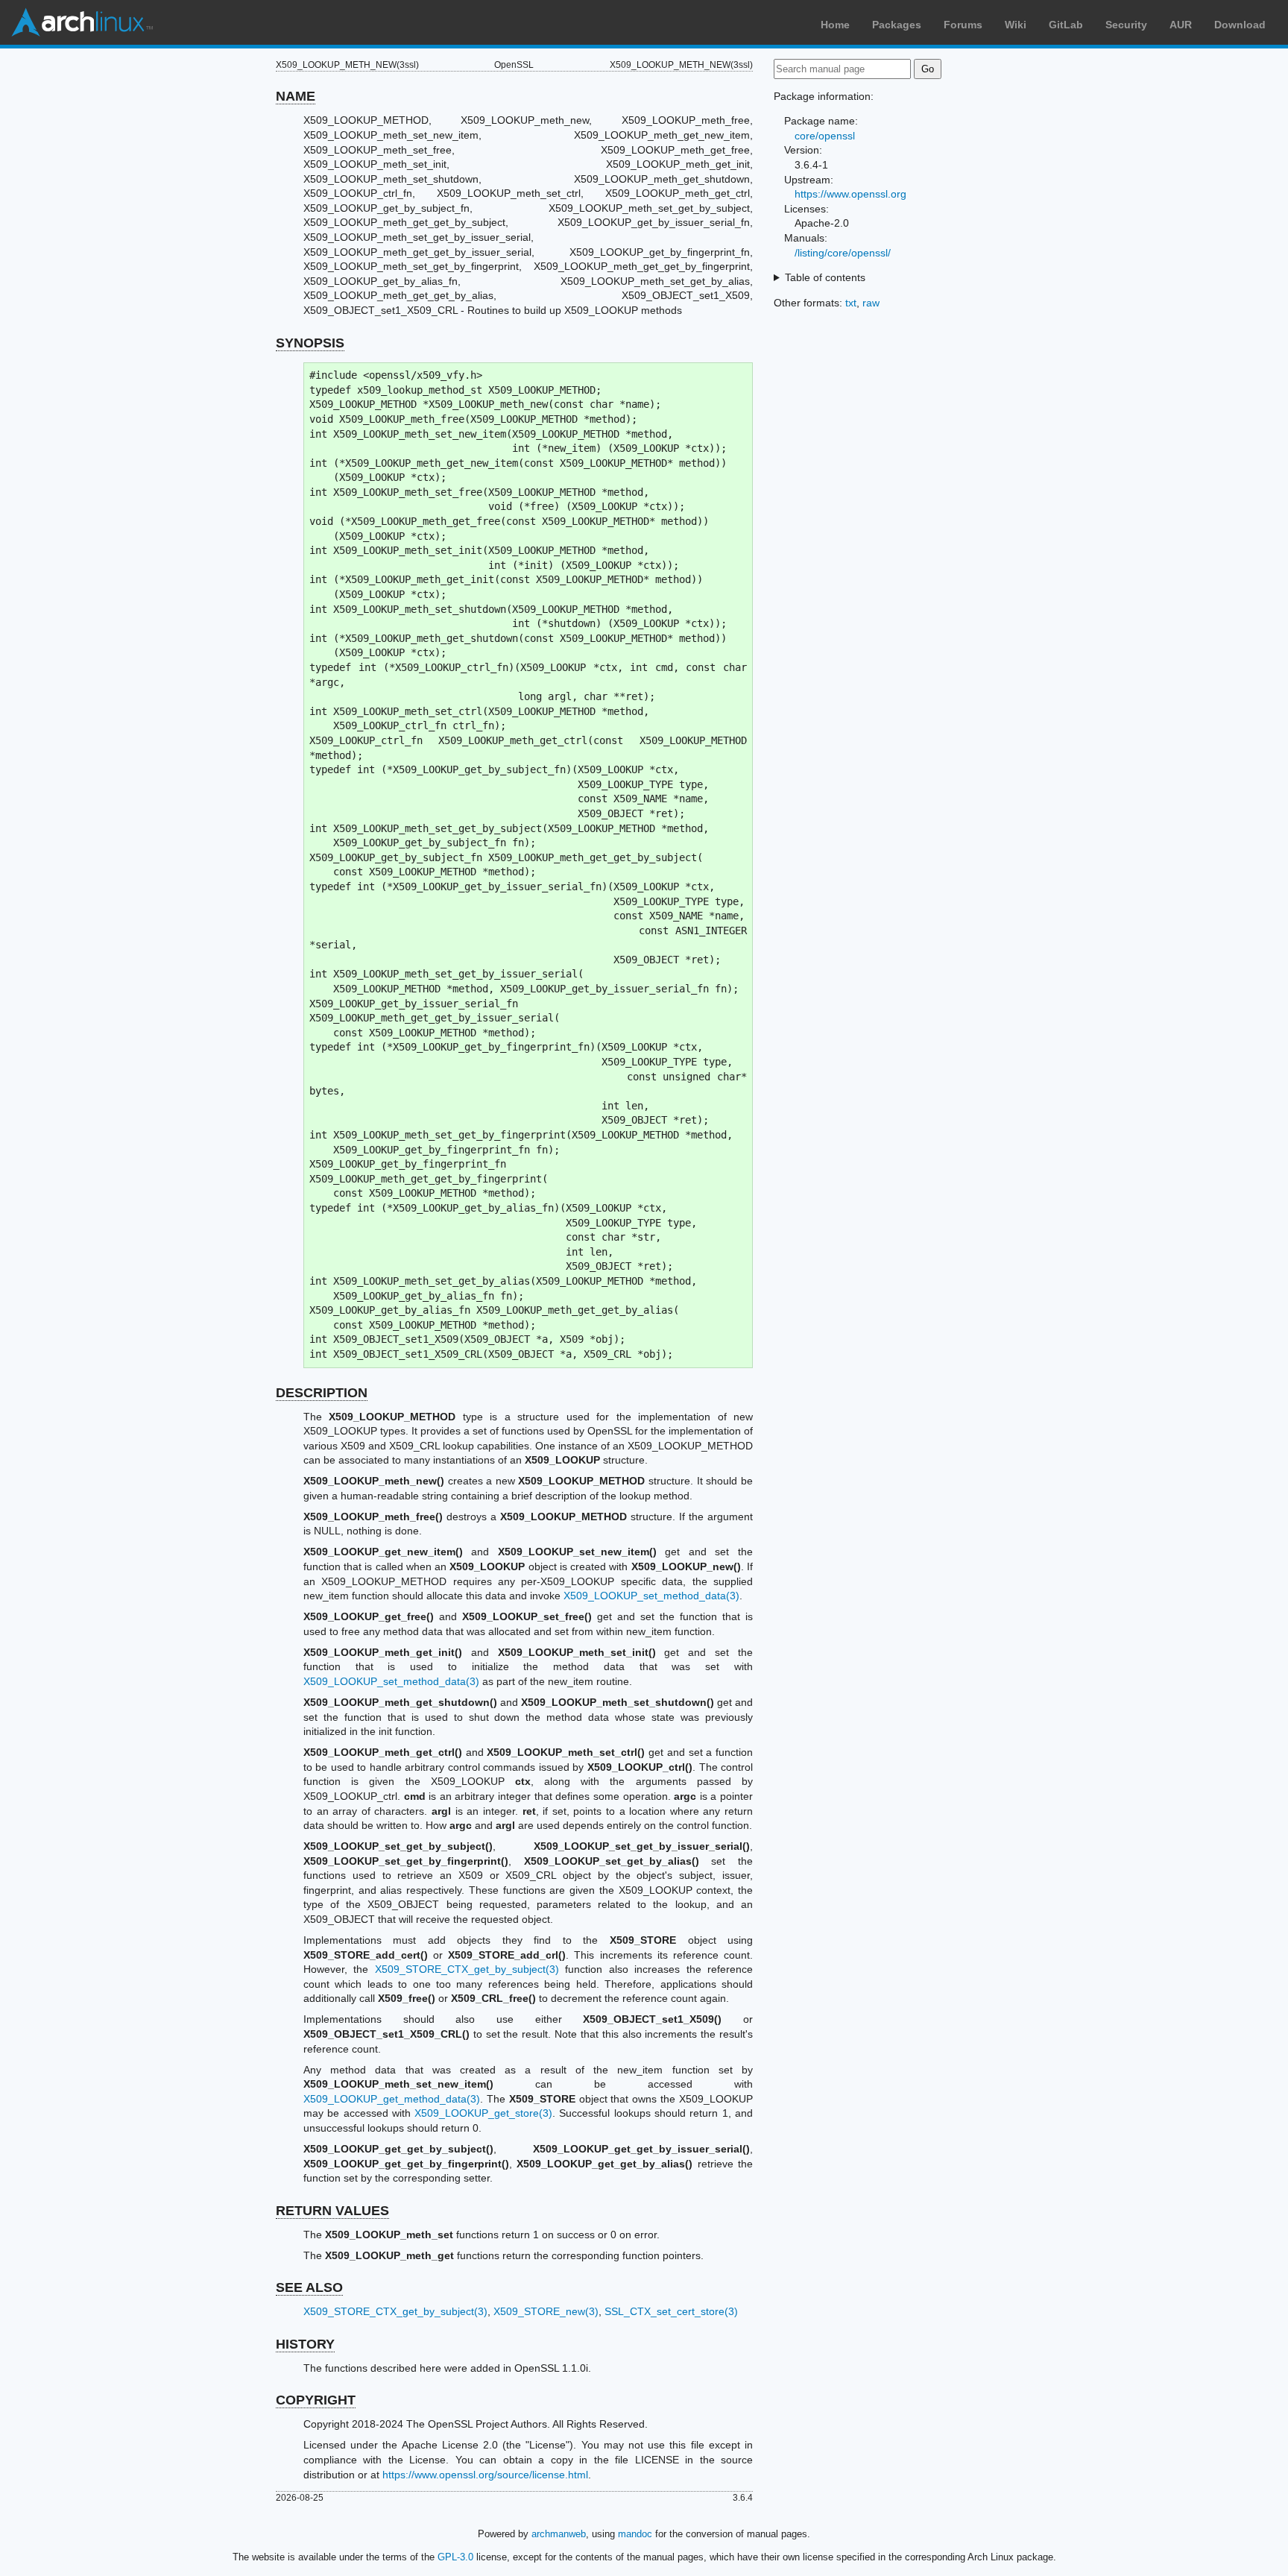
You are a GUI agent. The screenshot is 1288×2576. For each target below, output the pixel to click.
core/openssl (825, 136)
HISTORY (305, 2344)
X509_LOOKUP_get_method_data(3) (392, 2099)
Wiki (1016, 25)
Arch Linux (82, 22)
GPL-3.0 (455, 2557)
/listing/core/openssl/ (843, 253)
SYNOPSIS (310, 343)
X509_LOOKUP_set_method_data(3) (651, 1596)
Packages (897, 25)
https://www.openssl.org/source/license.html (485, 2475)
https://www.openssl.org (850, 194)
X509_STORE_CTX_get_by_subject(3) (467, 1969)
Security (1126, 25)
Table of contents (825, 277)
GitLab (1066, 25)
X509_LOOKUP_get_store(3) (483, 2113)
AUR (1181, 25)
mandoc (635, 2534)
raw (871, 303)
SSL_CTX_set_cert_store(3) (671, 2311)
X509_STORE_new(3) (546, 2311)
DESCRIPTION (322, 1393)
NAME (296, 96)
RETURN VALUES (332, 2211)
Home (835, 25)
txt (851, 303)
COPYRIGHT (316, 2400)
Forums (963, 25)
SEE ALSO (309, 2287)
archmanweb (559, 2534)
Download (1240, 25)
